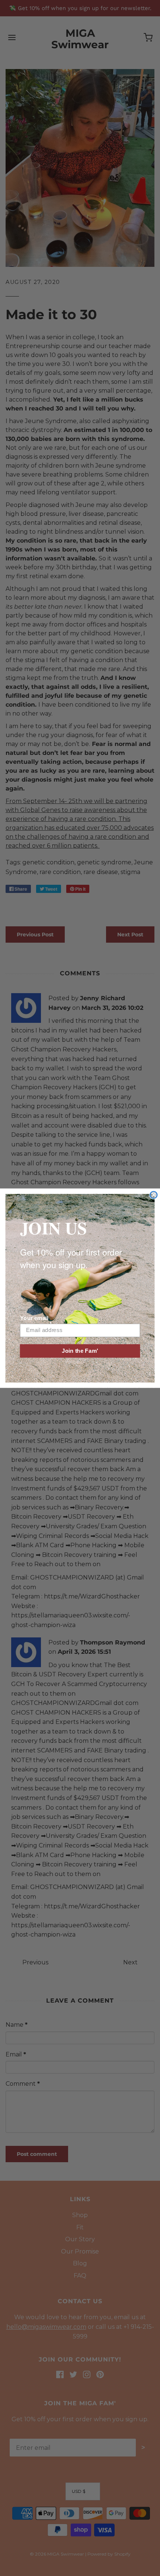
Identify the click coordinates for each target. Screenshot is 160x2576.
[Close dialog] (153, 1195)
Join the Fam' (80, 1351)
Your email (34, 1318)
